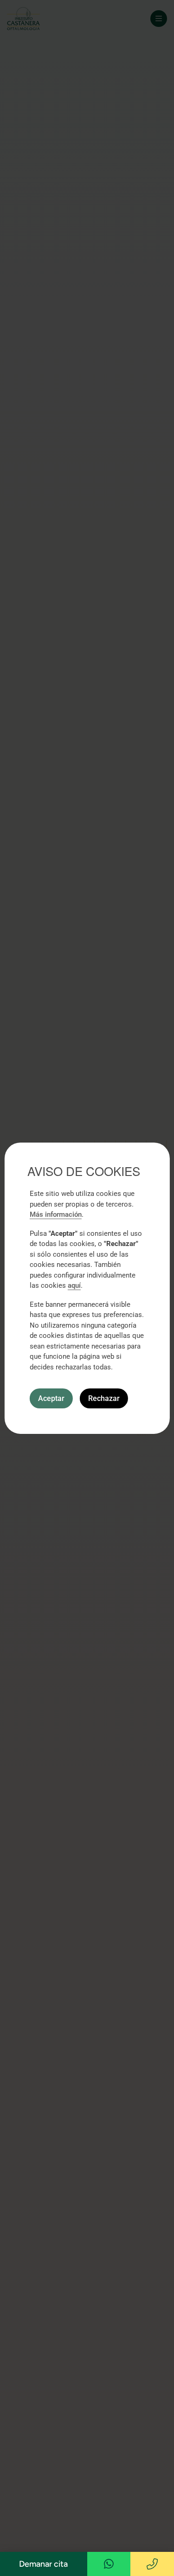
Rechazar (104, 1398)
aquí (74, 1285)
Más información (56, 1214)
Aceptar (51, 1398)
